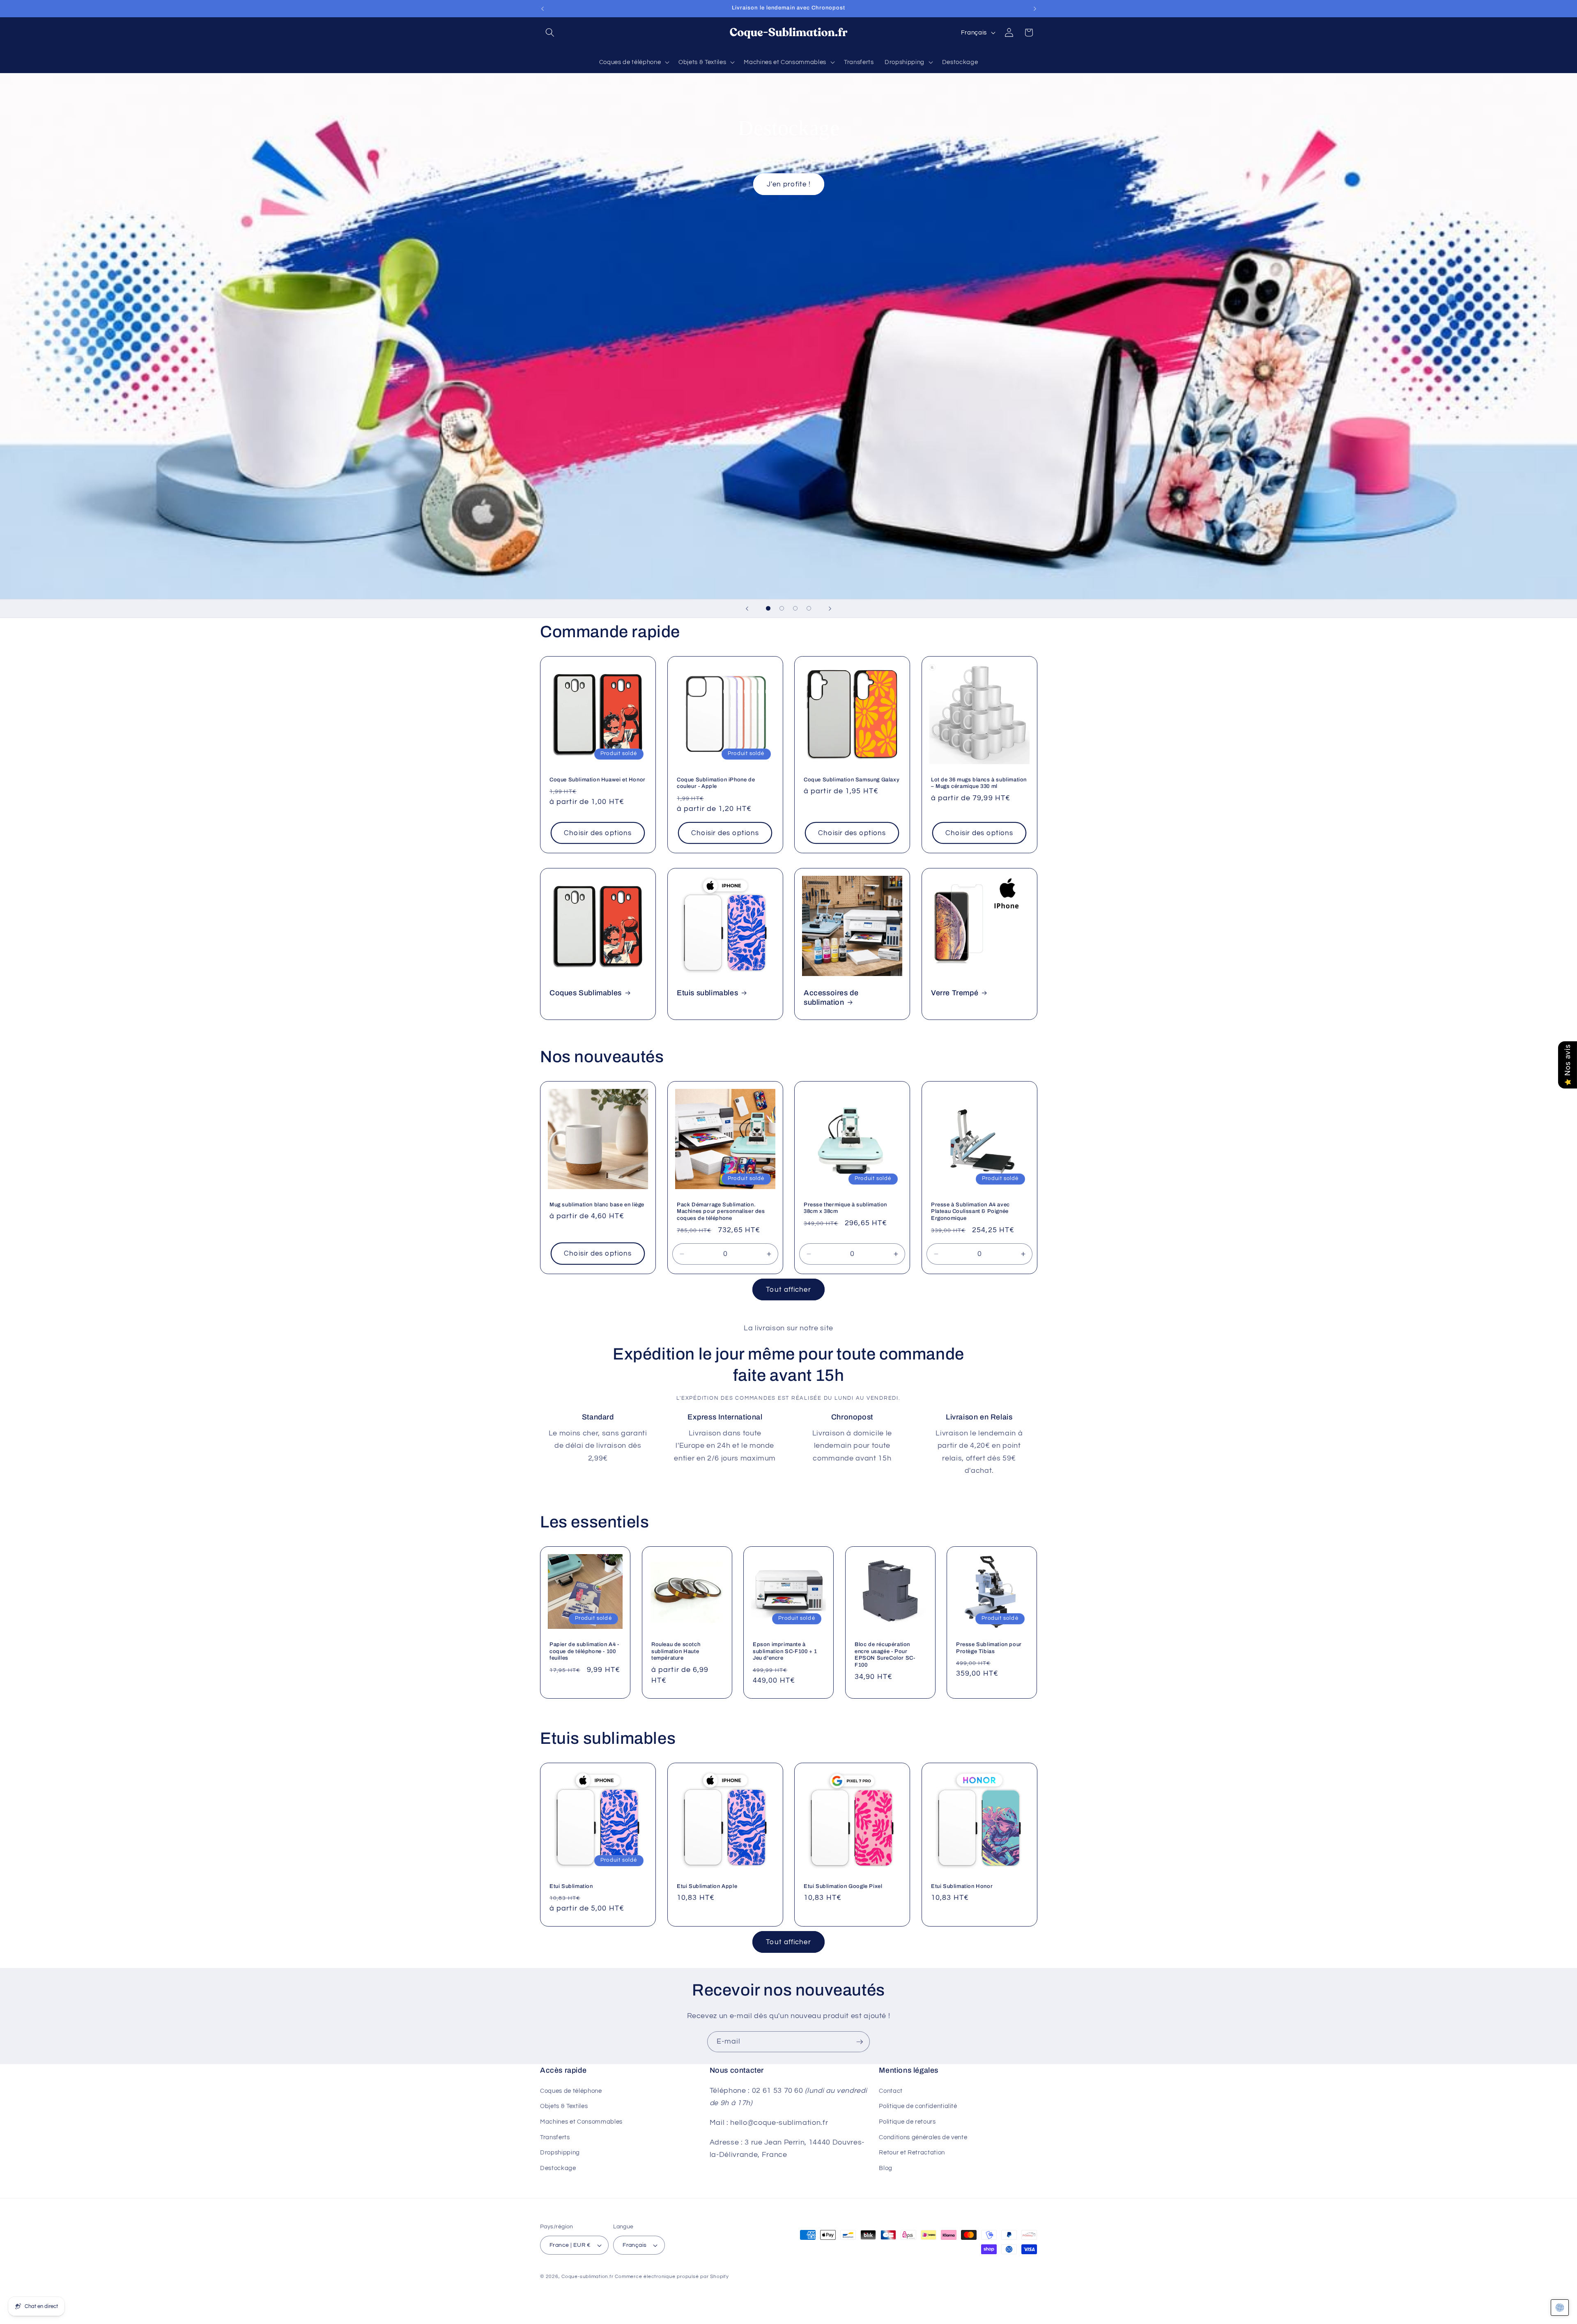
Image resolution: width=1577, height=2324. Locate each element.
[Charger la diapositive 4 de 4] (809, 608)
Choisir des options (598, 833)
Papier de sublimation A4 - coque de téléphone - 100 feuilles (584, 1651)
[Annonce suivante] (1035, 9)
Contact (891, 2090)
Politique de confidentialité (918, 2106)
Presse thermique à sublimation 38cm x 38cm (845, 1208)
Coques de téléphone (571, 2090)
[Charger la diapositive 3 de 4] (795, 608)
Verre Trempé (955, 993)
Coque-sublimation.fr (587, 2277)
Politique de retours (907, 2121)
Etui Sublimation (571, 1886)
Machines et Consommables (581, 2121)
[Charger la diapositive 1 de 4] (768, 608)
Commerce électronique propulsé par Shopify (672, 2277)
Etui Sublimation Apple (707, 1886)
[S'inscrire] (860, 2042)
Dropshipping (560, 2152)
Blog (886, 2168)
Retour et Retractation (912, 2152)
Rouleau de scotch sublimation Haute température (676, 1651)
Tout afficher (788, 1289)
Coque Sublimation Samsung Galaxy (852, 779)
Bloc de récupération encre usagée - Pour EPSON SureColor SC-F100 (885, 1655)
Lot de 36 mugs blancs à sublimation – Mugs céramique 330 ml (979, 783)
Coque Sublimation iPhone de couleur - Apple (716, 783)
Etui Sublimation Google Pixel (843, 1886)
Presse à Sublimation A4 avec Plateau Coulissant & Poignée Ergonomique (970, 1212)
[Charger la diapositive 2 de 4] (782, 608)
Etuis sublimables (707, 993)
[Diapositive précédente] (747, 609)
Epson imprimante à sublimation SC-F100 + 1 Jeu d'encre (785, 1651)
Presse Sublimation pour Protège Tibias (989, 1648)
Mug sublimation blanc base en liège (597, 1205)
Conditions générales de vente (923, 2137)
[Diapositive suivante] (830, 609)
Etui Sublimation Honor (962, 1886)
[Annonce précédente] (543, 9)
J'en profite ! (788, 184)
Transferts (555, 2137)
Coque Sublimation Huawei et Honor (598, 779)
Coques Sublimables (586, 993)
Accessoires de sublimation (831, 998)
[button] (550, 32)
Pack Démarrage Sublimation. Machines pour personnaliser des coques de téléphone (721, 1212)
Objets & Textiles (564, 2106)
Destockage (558, 2168)
